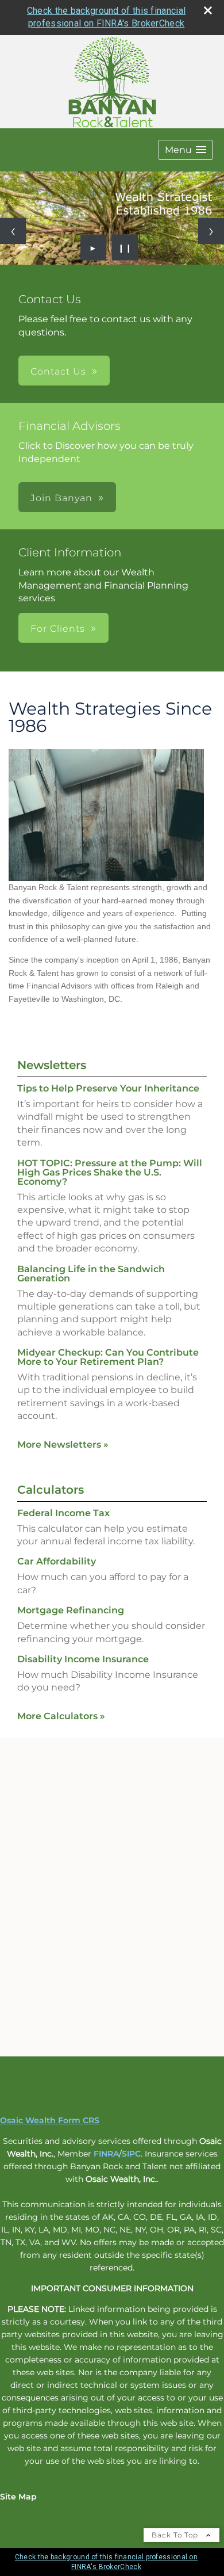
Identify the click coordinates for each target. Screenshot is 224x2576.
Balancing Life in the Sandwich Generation (91, 1274)
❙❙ (125, 247)
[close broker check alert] (208, 10)
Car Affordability (57, 1561)
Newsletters (52, 1065)
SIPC (131, 2154)
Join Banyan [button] (61, 498)
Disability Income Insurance (83, 1659)
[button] (186, 150)
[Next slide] (211, 231)
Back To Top (176, 2535)
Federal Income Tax (63, 1513)
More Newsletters (63, 1445)
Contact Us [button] (58, 371)
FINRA (106, 2154)
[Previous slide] (13, 231)
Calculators (51, 1490)
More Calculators (61, 1716)
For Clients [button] (58, 629)
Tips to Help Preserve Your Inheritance (108, 1088)
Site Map (18, 2497)
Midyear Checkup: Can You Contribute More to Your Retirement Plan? (108, 1357)
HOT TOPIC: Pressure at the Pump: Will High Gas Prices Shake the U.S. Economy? (110, 1172)
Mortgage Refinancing (71, 1610)
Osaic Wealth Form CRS (50, 2120)
